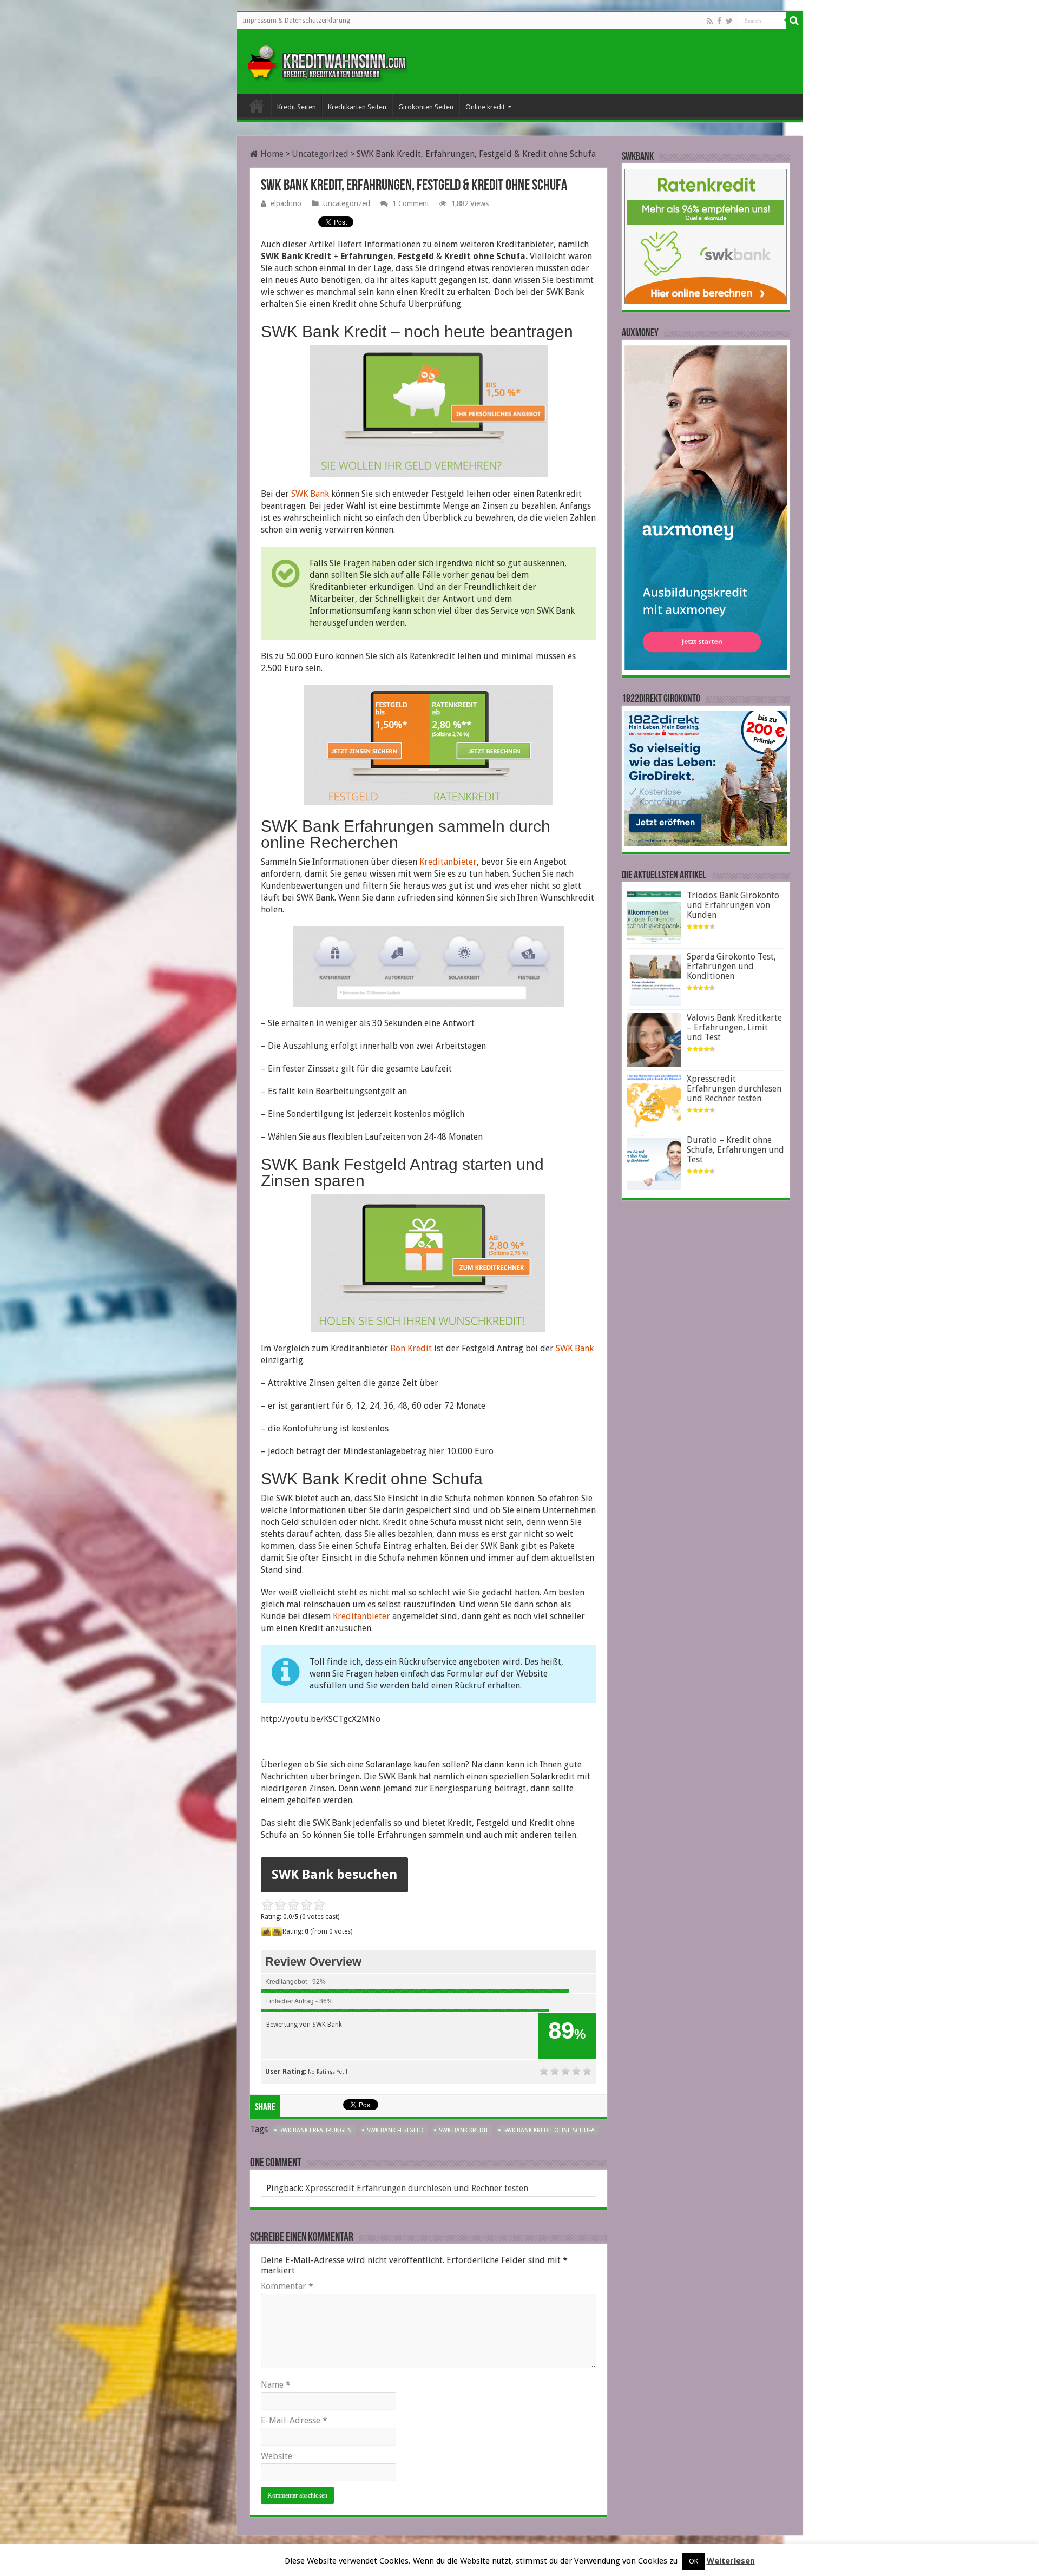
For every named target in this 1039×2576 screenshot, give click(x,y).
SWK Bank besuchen (334, 1875)
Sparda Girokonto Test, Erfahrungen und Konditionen (731, 966)
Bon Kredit (411, 1348)
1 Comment (411, 203)
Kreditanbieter (448, 862)
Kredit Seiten (297, 107)
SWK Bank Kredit (463, 2130)
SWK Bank (310, 494)
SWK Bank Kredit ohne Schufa (549, 2130)
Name (276, 2385)
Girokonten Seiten (426, 107)
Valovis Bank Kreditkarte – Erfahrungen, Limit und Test (734, 1027)
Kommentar (287, 2286)
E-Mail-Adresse (294, 2420)
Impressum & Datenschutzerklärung (296, 21)
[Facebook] (719, 21)
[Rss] (710, 21)
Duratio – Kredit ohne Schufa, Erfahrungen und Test (735, 1150)
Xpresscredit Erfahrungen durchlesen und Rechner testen (417, 2188)
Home (271, 154)
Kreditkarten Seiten (357, 107)
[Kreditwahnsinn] (326, 60)
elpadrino (286, 203)
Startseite (257, 106)
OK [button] (693, 2561)
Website (277, 2456)
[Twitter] (729, 21)
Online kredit (485, 107)
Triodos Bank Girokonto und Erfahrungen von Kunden (733, 905)
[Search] (794, 21)
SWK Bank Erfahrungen (315, 2130)
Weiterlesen (731, 2561)
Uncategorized (320, 154)
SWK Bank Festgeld (395, 2130)
